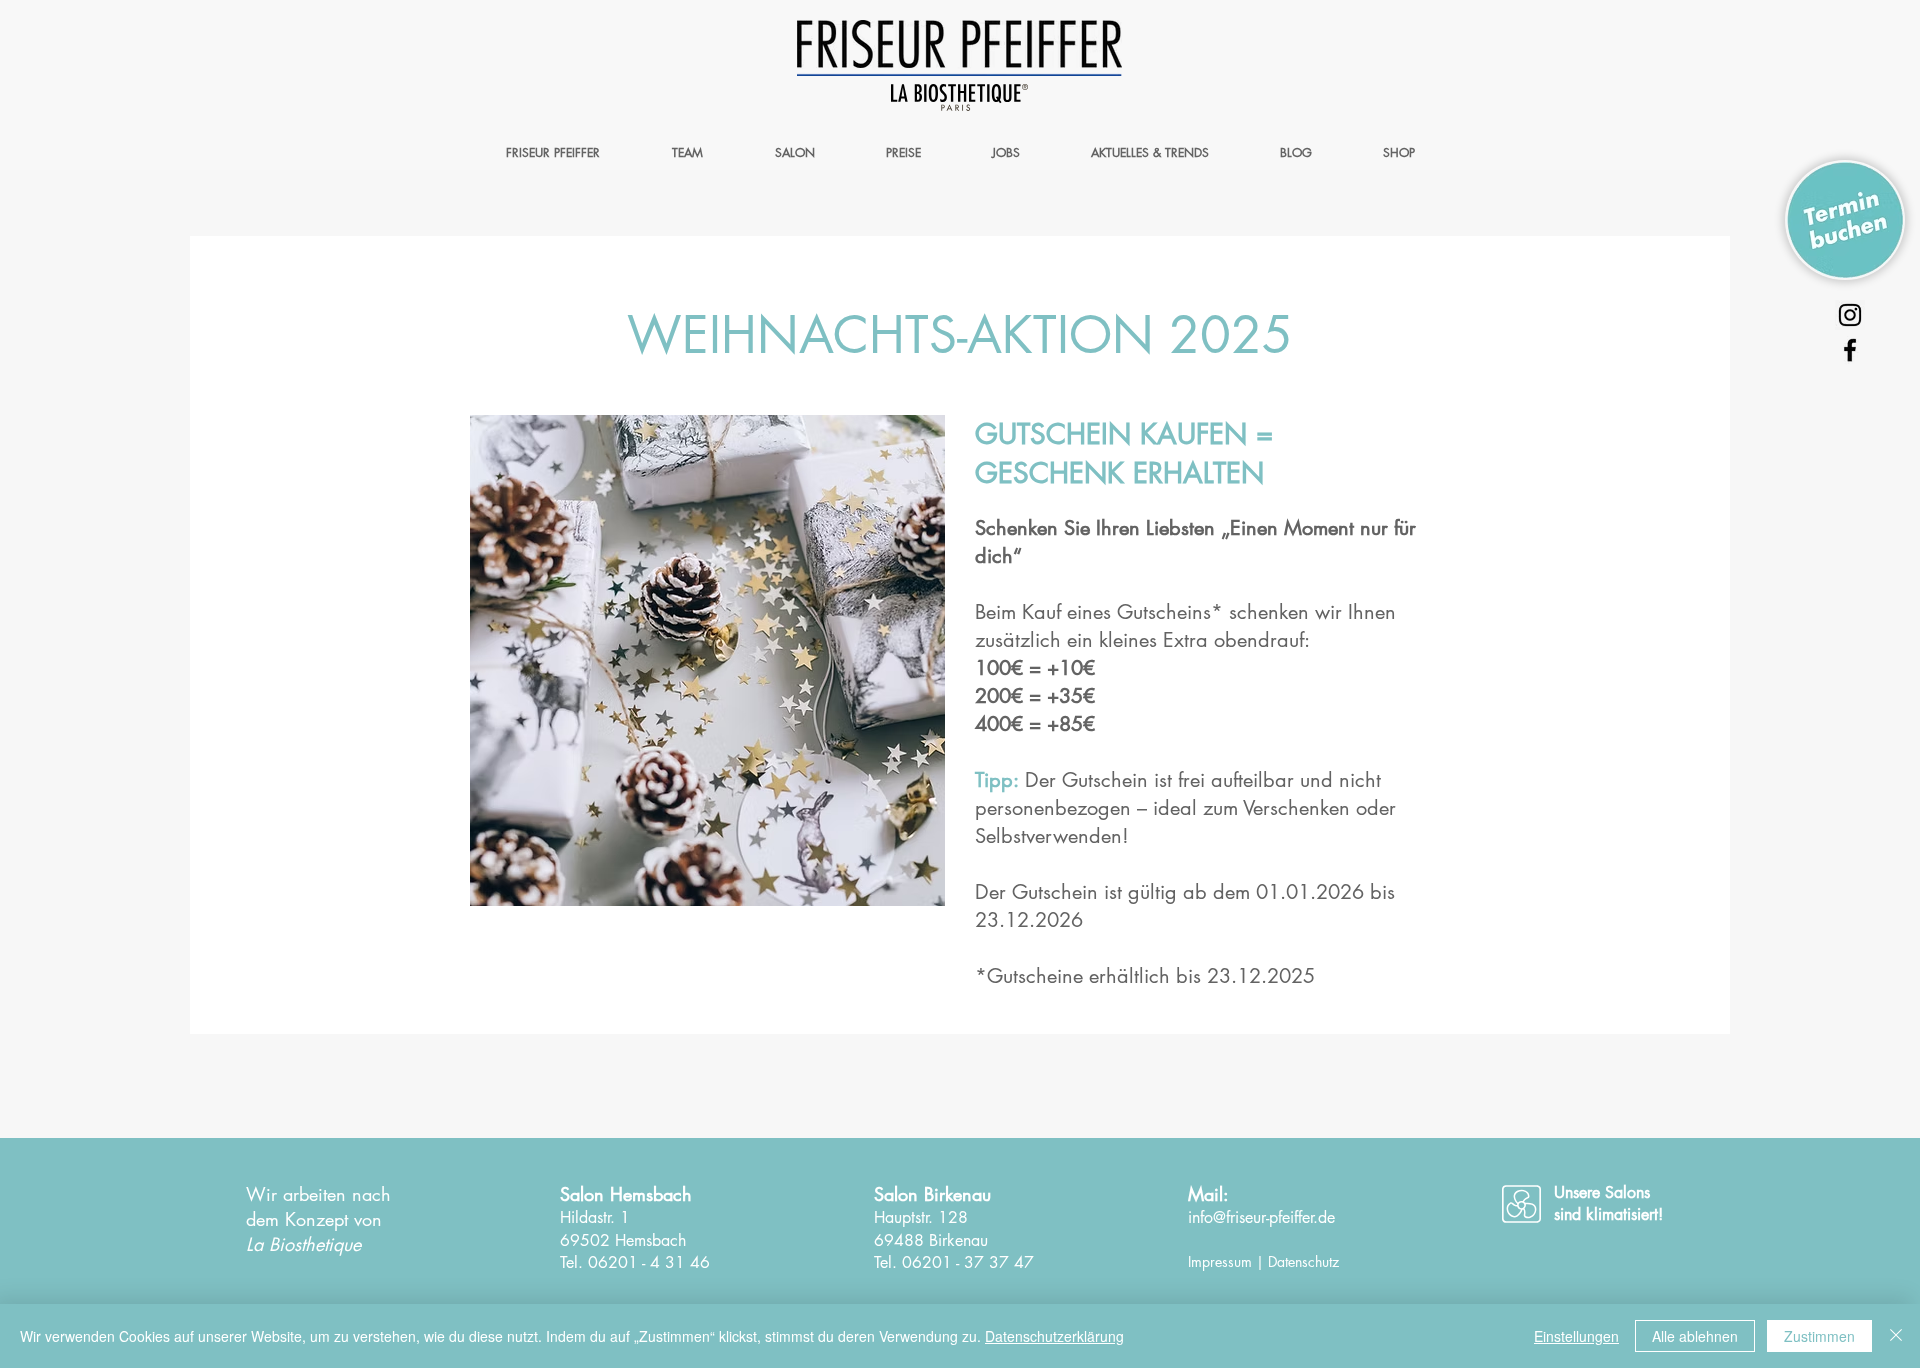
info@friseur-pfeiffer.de (1261, 1217)
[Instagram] (1850, 315)
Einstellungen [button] (1576, 1336)
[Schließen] (1896, 1336)
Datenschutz (1303, 1261)
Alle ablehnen (1695, 1336)
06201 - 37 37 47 (968, 1262)
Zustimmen (1819, 1336)
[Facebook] (1850, 350)
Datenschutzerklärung (1054, 1336)
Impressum (1220, 1261)
